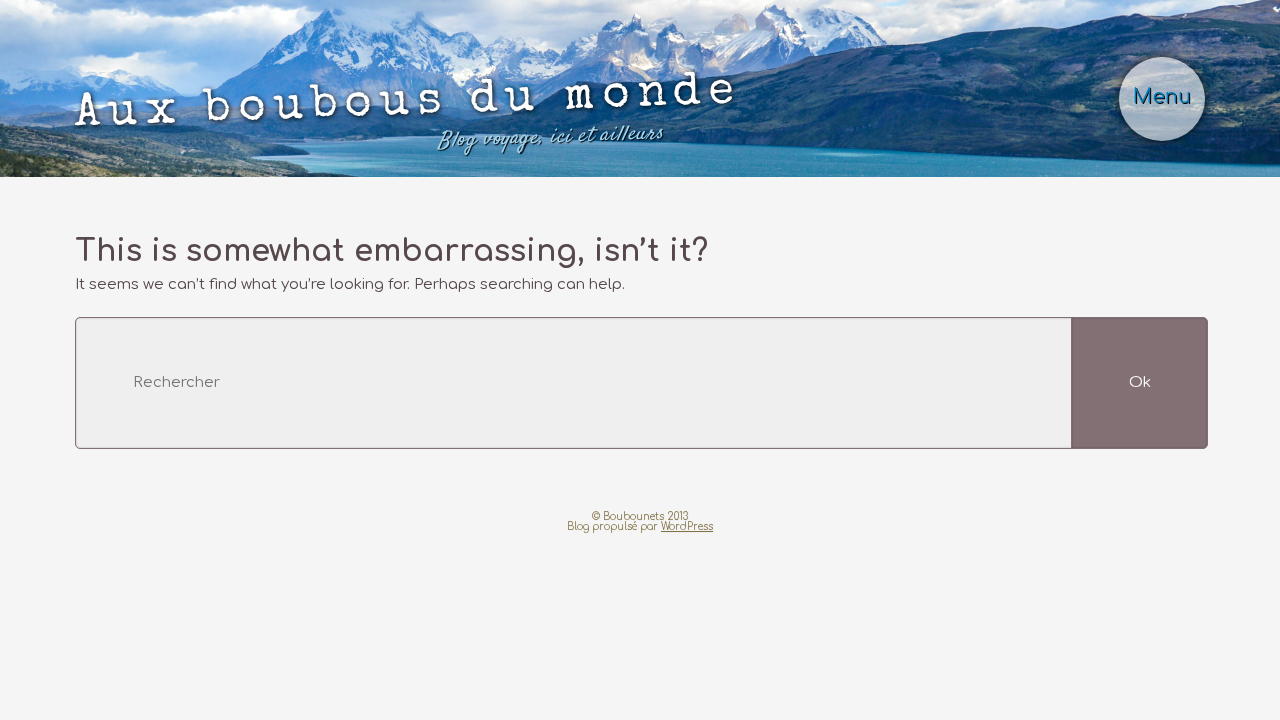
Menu (1162, 97)
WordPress (687, 526)
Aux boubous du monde (408, 112)
